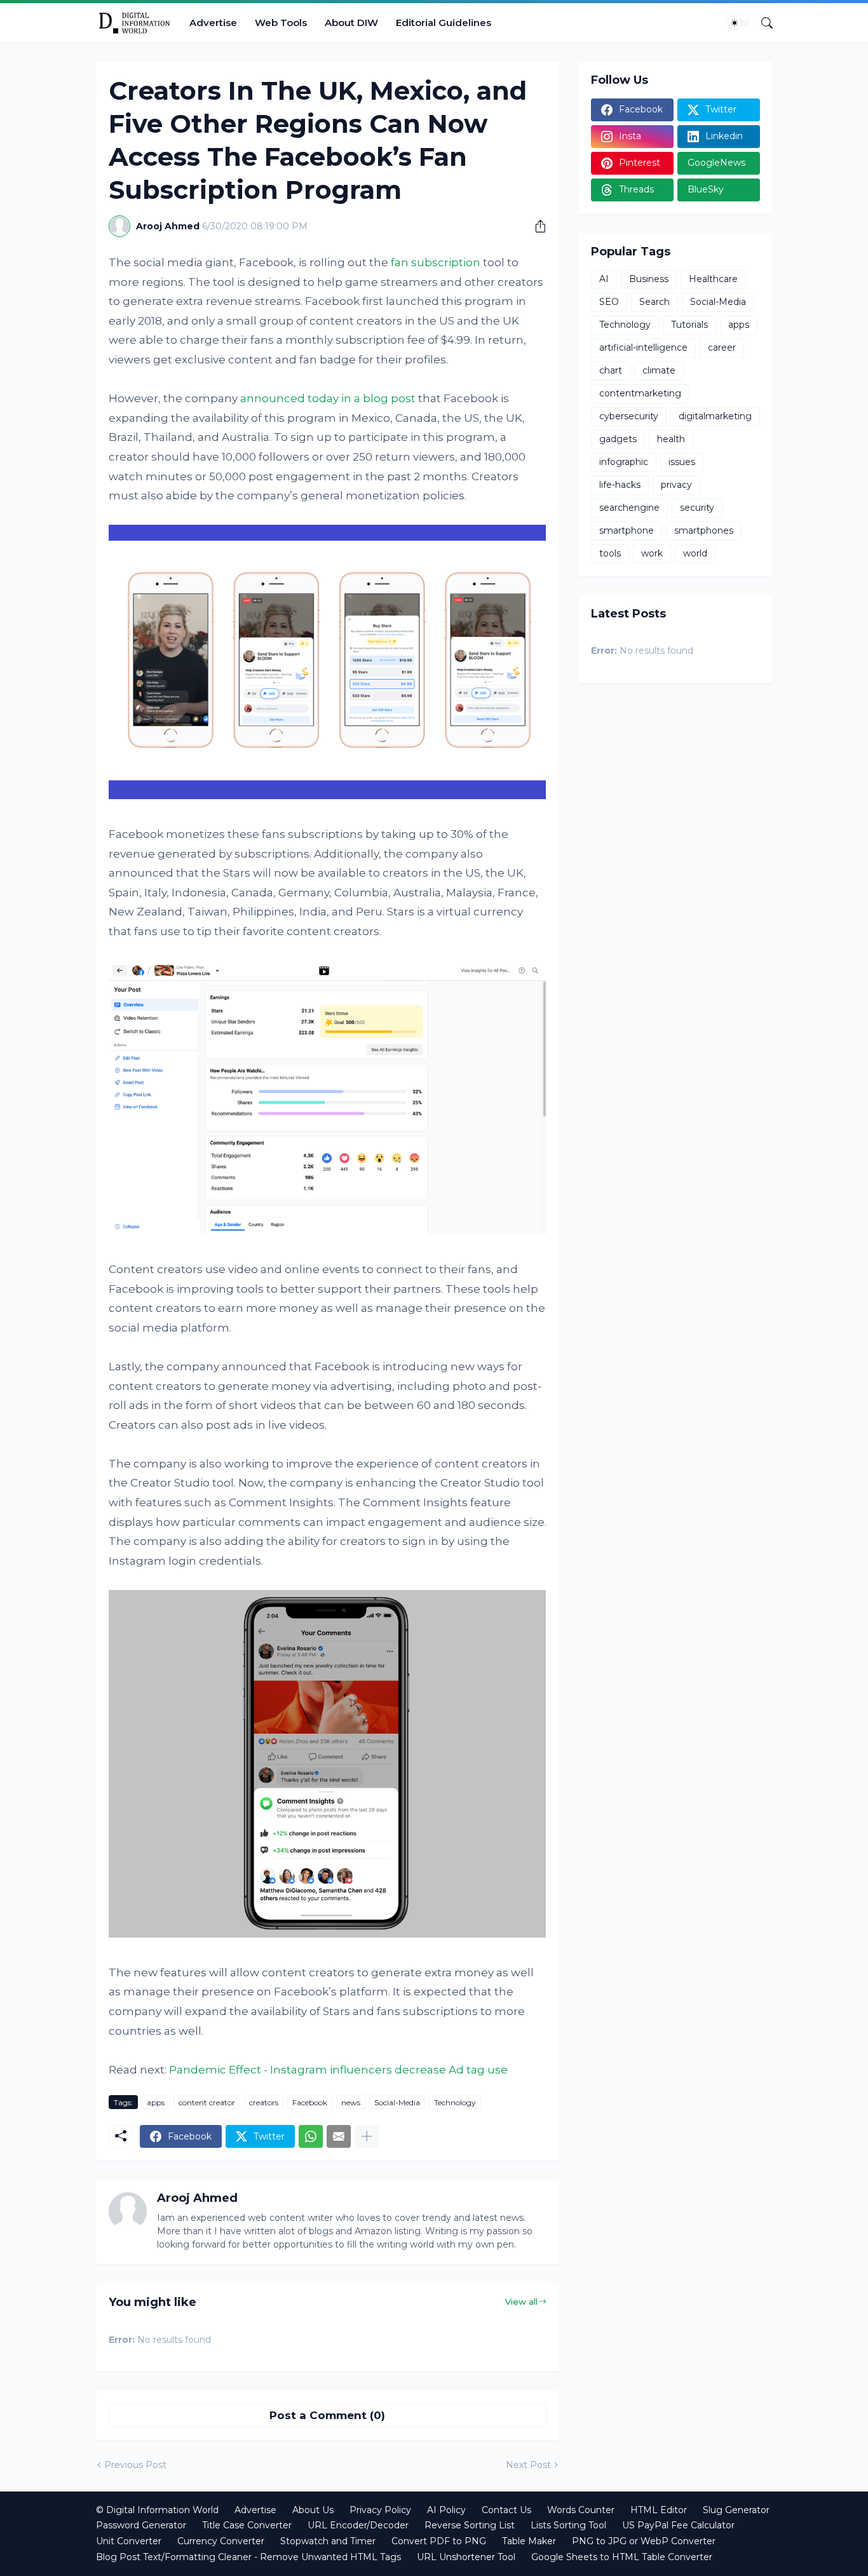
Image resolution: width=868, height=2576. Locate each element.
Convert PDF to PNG (439, 2541)
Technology (455, 2102)
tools (610, 553)
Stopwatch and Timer (328, 2541)
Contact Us (506, 2510)
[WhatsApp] (311, 2136)
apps (156, 2102)
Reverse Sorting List (470, 2525)
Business (649, 279)
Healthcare (713, 279)
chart (611, 370)
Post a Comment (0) (327, 2415)
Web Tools (281, 23)
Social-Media (397, 2102)
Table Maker (529, 2541)
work (652, 553)
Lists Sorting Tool (568, 2525)
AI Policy (446, 2510)
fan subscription (436, 262)
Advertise (213, 23)
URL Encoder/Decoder (358, 2525)
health (671, 439)
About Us (313, 2510)
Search (654, 302)
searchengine (629, 508)
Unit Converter (129, 2541)
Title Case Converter (247, 2525)
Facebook (310, 2102)
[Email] (339, 2136)
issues (682, 462)
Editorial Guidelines (444, 23)
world (695, 553)
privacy (676, 485)
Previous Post (135, 2465)
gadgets (618, 439)
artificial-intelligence (643, 347)
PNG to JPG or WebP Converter (644, 2541)
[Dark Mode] (739, 23)
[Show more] (367, 2136)
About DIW (351, 23)
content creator (207, 2102)
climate (659, 370)
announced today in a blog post (328, 398)
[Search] (762, 23)
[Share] (536, 226)
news (351, 2102)
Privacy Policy (380, 2510)
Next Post (528, 2465)
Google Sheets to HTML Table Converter (622, 2557)
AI (604, 279)
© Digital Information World (157, 2510)
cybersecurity (629, 416)
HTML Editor (659, 2510)
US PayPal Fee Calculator (678, 2525)
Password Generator (141, 2525)
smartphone (627, 530)
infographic (624, 462)
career (722, 347)
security (697, 508)
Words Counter (581, 2510)
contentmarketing (640, 393)
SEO (609, 302)
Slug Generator (736, 2510)
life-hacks (620, 485)
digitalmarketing (715, 416)
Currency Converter (221, 2541)
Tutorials (689, 325)
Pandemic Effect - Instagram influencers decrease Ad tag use (338, 2070)
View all (521, 2302)
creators (264, 2102)
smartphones (704, 530)
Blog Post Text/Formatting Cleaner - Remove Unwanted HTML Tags (248, 2557)
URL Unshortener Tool (466, 2557)
